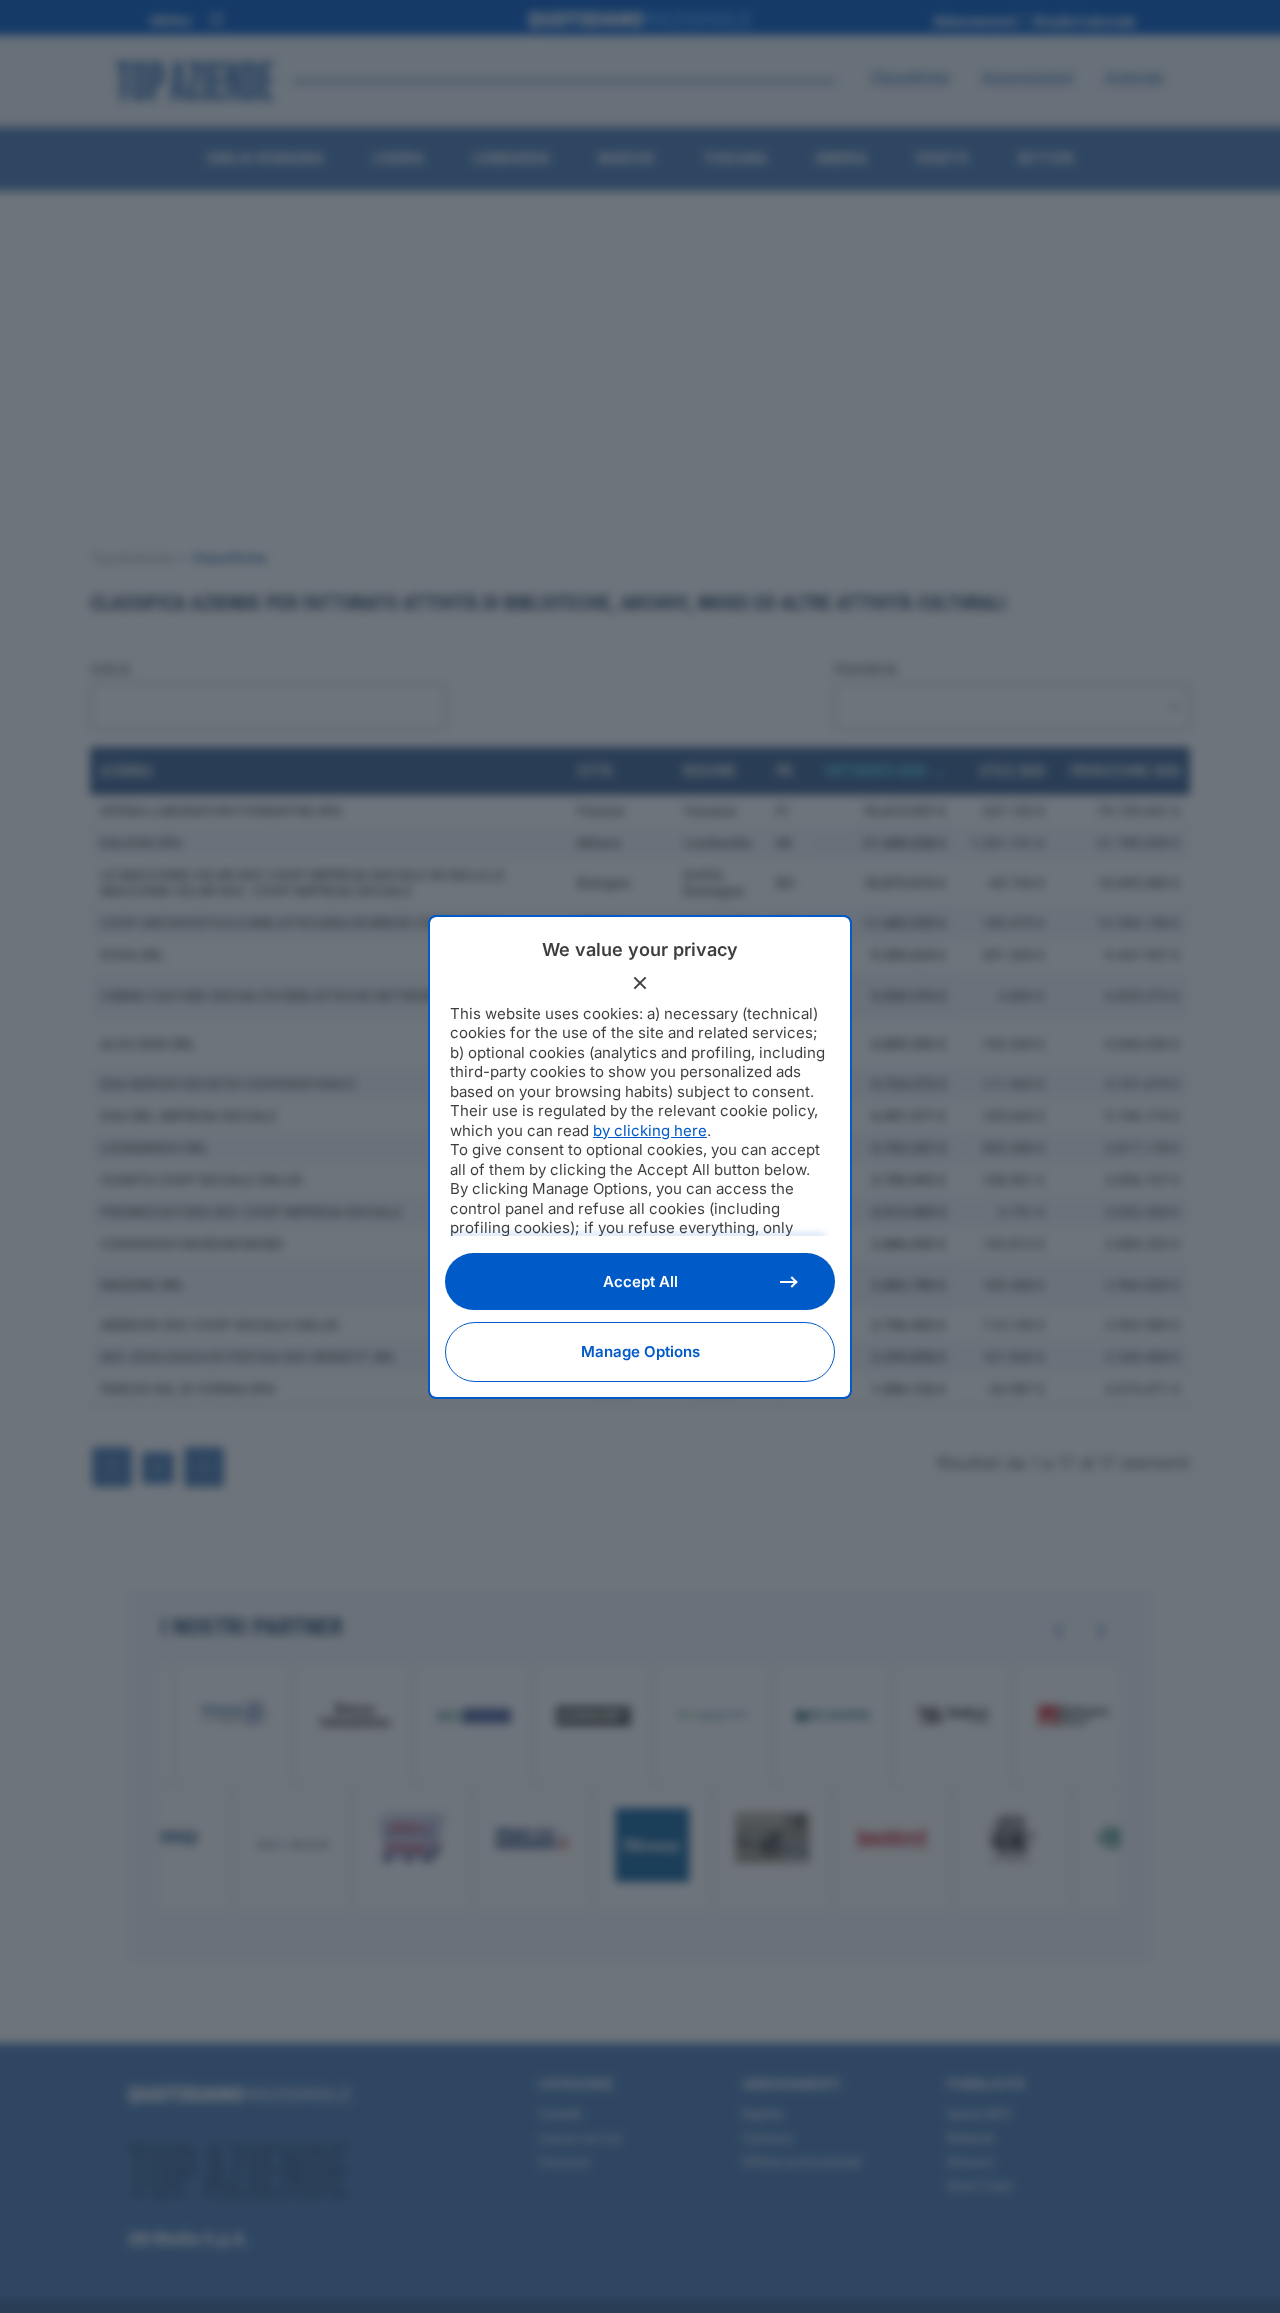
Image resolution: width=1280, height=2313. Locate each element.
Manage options (640, 1351)
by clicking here (650, 1130)
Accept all (640, 1281)
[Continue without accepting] (640, 983)
